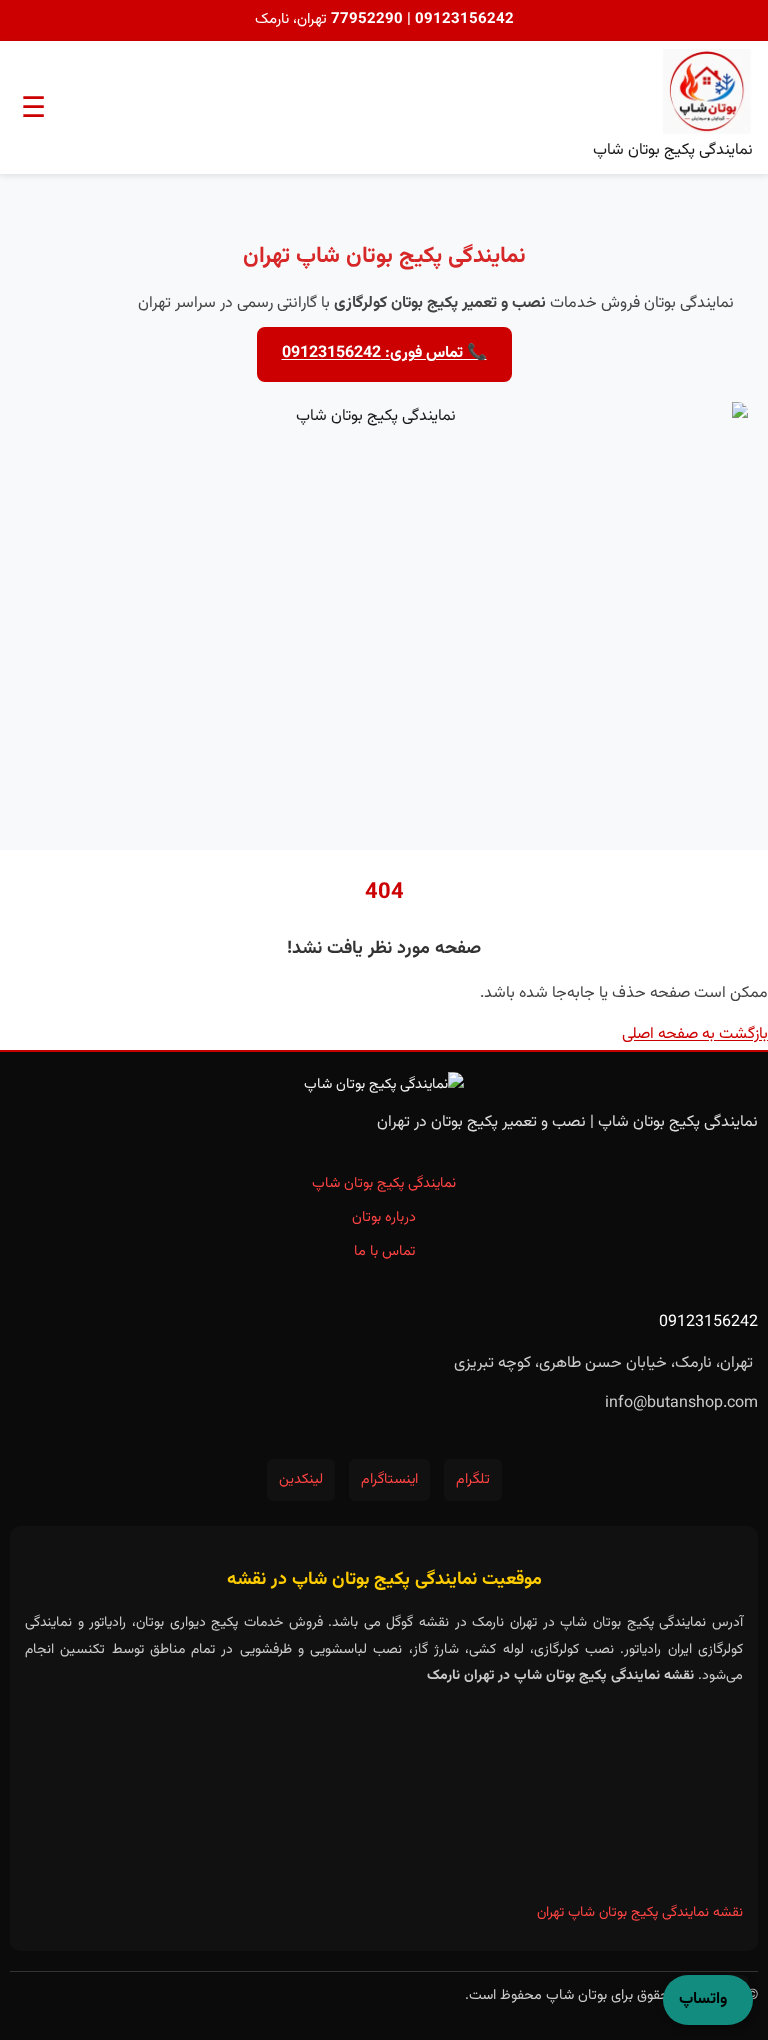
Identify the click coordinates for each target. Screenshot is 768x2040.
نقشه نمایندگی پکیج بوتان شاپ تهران (640, 1913)
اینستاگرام (389, 1479)
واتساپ (703, 1999)
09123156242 (708, 1322)
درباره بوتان (384, 1217)
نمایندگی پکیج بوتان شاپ (384, 1183)
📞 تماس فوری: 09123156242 (384, 353)
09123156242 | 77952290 (420, 19)
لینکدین (301, 1479)
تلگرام (473, 1479)
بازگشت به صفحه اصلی (695, 1034)
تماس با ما (384, 1251)
